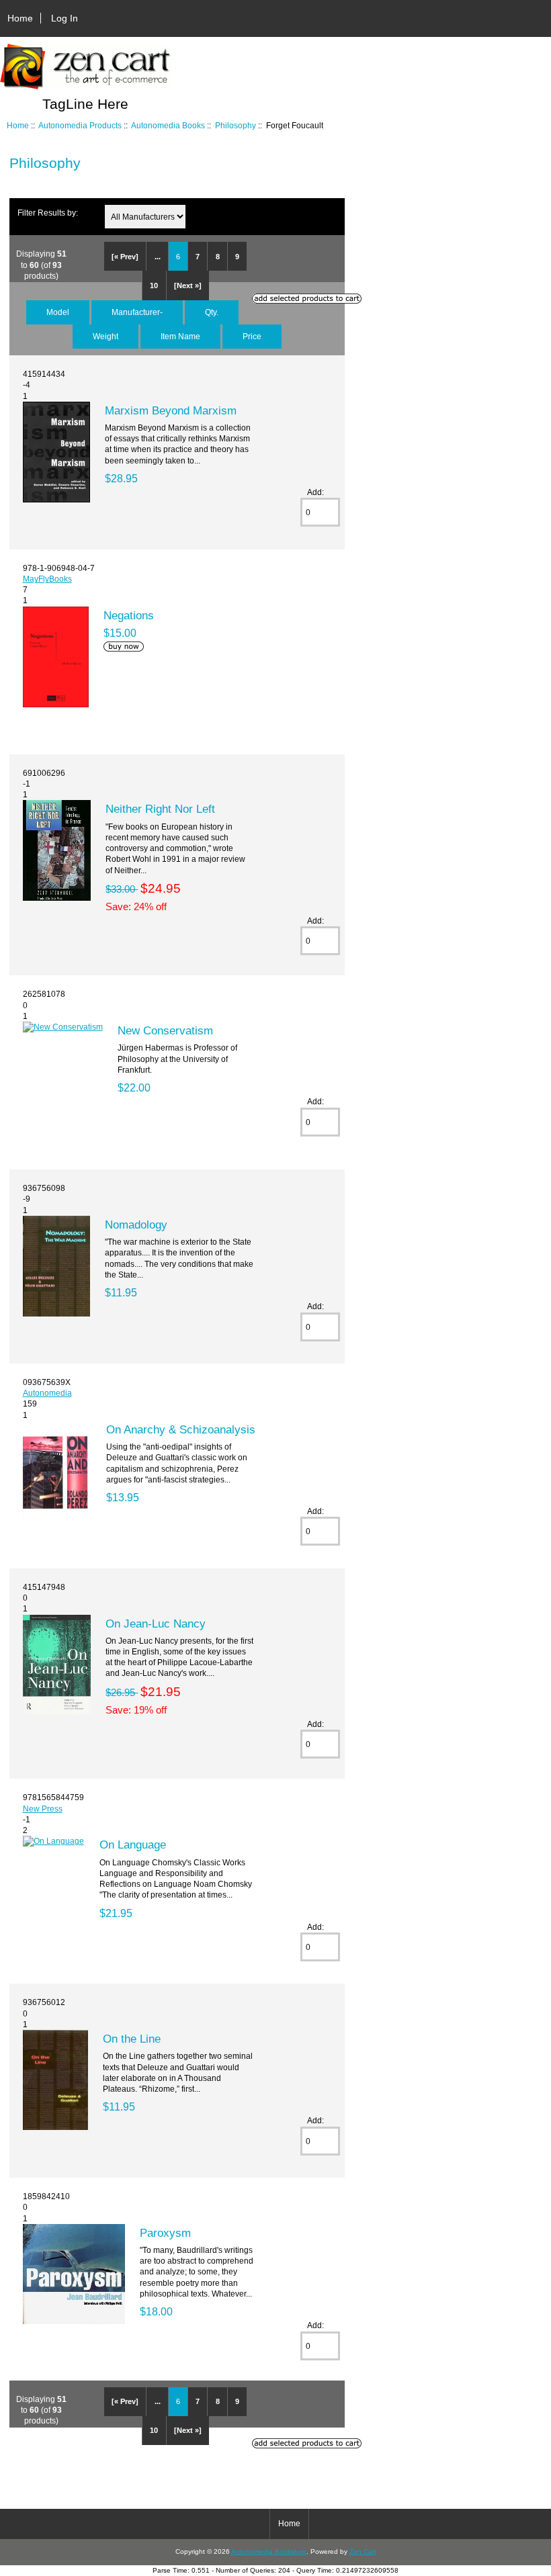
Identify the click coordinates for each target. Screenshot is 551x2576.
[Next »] (188, 285)
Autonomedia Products (80, 125)
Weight (105, 336)
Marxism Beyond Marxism (171, 410)
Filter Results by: (48, 213)
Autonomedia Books (168, 125)
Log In (65, 18)
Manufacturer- (137, 312)
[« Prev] (125, 257)
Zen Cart (363, 2551)
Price (252, 336)
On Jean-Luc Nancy (156, 1624)
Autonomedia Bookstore (269, 2551)
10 (154, 285)
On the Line (132, 2039)
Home (20, 18)
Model (58, 312)
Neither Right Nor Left (160, 809)
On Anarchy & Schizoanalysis (181, 1429)
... (158, 257)
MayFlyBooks (47, 579)
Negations (129, 615)
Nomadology (136, 1225)
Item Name (180, 336)
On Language (133, 1845)
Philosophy (236, 125)
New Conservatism (165, 1030)
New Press (43, 1809)
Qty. (212, 312)
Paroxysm (165, 2233)
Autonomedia (47, 1393)
